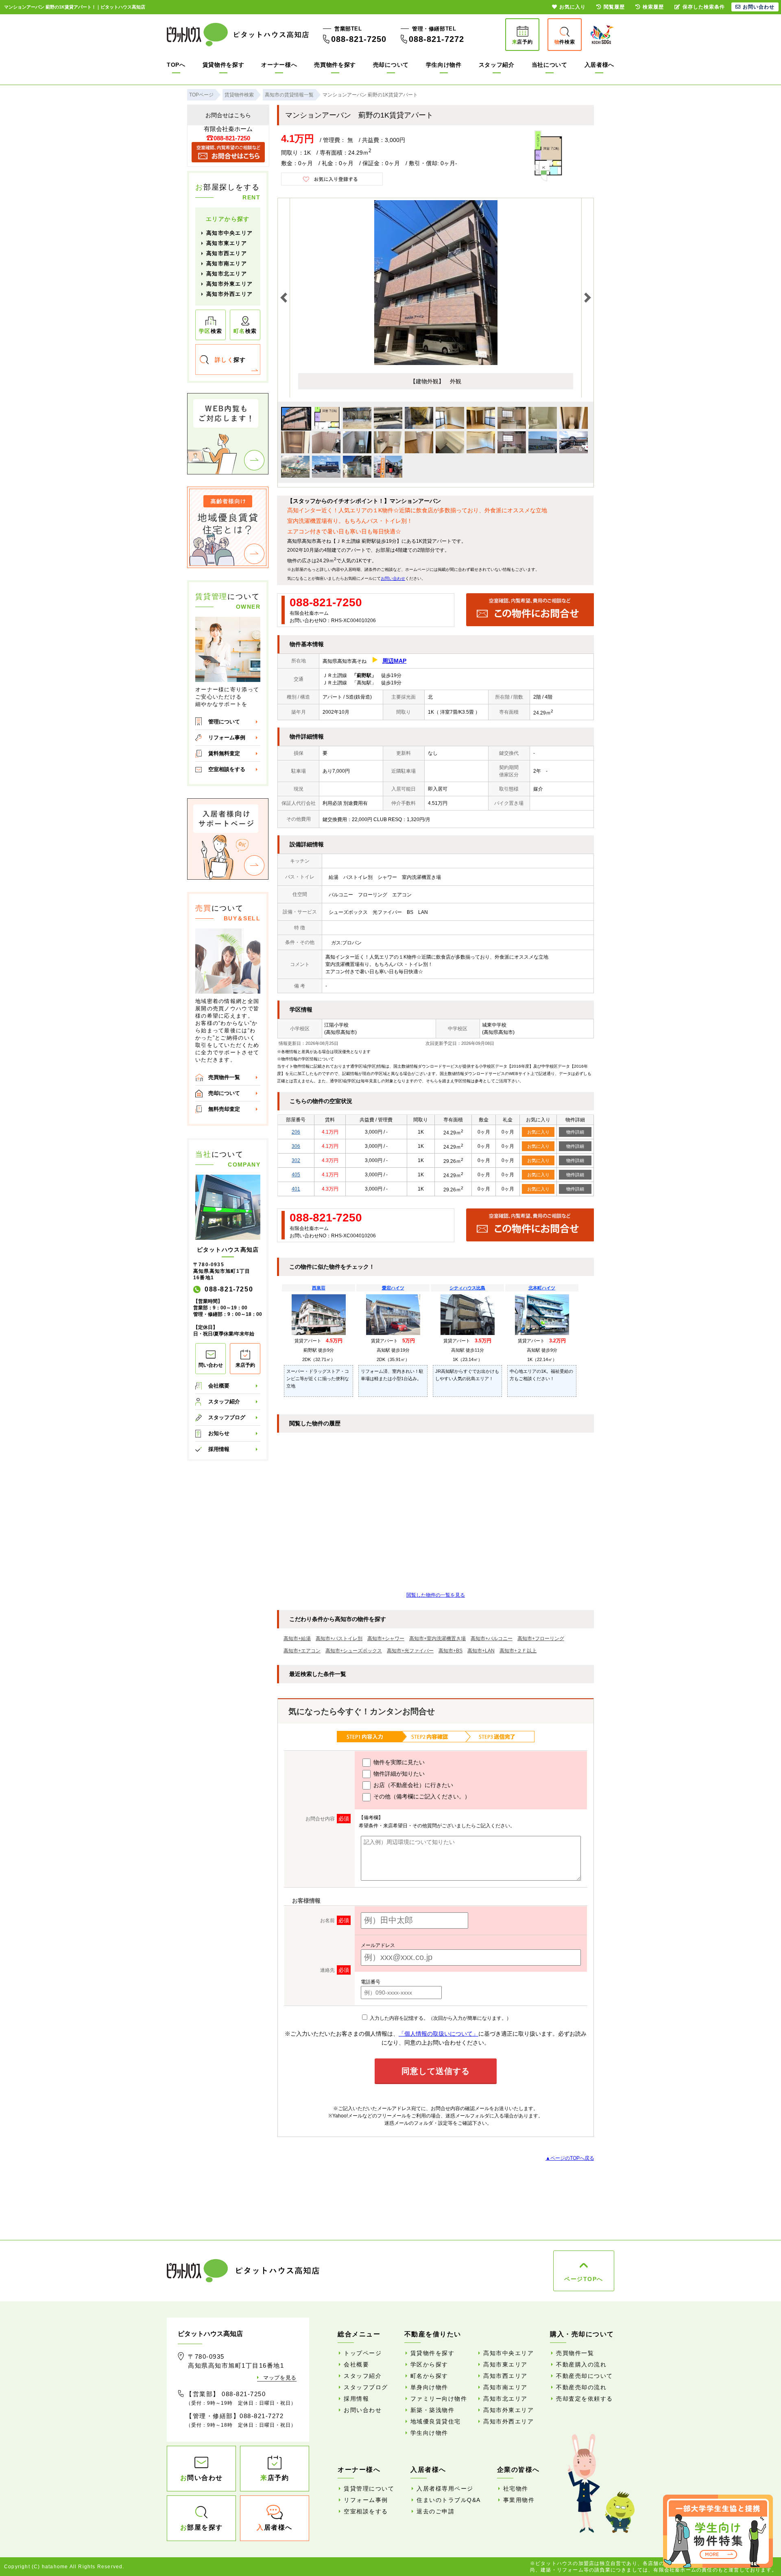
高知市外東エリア (229, 284)
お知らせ (219, 1433)
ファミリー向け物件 (439, 2399)
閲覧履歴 (614, 7)
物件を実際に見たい (398, 1762)
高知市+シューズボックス (354, 1651)
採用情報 (219, 1449)
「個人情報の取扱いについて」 (438, 2034)
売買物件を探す (335, 65)
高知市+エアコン (302, 1651)
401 (296, 1189)
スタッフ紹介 (497, 65)
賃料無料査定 (224, 753)
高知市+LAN (481, 1651)
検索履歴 (653, 7)
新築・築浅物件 (433, 2410)
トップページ (363, 2353)
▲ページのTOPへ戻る (570, 2158)
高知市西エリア (227, 253)
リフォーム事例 (227, 737)
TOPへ (176, 65)
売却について (391, 65)
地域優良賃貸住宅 (436, 2421)
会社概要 (219, 1386)
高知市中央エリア (229, 233)
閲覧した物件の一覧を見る (436, 1595)
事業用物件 (519, 2500)
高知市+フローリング (541, 1639)
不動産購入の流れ (581, 2364)
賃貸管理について (369, 2489)
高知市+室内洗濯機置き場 (437, 1639)
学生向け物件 (444, 65)
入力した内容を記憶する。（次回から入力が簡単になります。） (440, 2018)
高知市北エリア (227, 274)
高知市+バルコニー (492, 1639)
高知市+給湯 (297, 1639)
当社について (550, 65)
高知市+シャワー (386, 1639)
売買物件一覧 (224, 1077)
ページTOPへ (584, 2279)
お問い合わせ (393, 578)
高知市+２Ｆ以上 (518, 1651)
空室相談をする (227, 769)
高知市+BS (450, 1651)
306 (296, 1146)
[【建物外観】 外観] (436, 363)
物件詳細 (575, 1132)
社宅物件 (516, 2489)
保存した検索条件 (704, 7)
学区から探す (429, 2364)
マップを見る (280, 2378)
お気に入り (538, 1132)
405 (296, 1175)
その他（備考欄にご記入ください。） (421, 1796)
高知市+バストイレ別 (339, 1639)
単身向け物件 (429, 2387)
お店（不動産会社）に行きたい (412, 1785)
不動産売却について (585, 2376)
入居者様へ (600, 65)
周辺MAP (394, 661)
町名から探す (429, 2376)
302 (296, 1160)
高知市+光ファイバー (410, 1651)
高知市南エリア (227, 263)
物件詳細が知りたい (398, 1774)
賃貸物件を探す (224, 65)
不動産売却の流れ (581, 2387)
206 (296, 1132)
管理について (224, 722)
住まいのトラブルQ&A (449, 2500)
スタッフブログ (227, 1417)
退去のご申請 (435, 2511)
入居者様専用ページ (445, 2489)
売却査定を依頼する (585, 2399)
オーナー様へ (279, 65)
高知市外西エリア (229, 294)
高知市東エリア (227, 243)
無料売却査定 (224, 1109)
